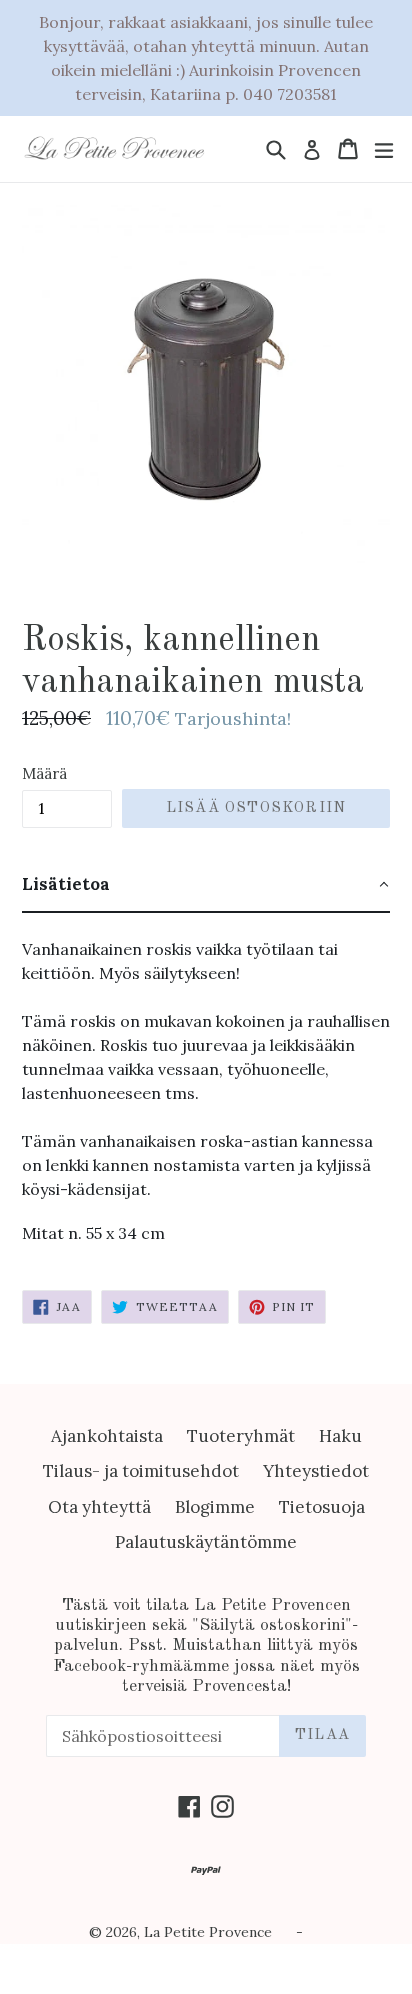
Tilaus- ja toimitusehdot (141, 1471)
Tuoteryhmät (241, 1436)
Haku (340, 1436)
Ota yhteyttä (99, 1507)
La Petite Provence (208, 1932)
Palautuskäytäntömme (206, 1542)
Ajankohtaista (107, 1436)
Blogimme (215, 1507)
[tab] (206, 886)
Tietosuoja (322, 1507)
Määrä (44, 773)
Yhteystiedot (316, 1471)
